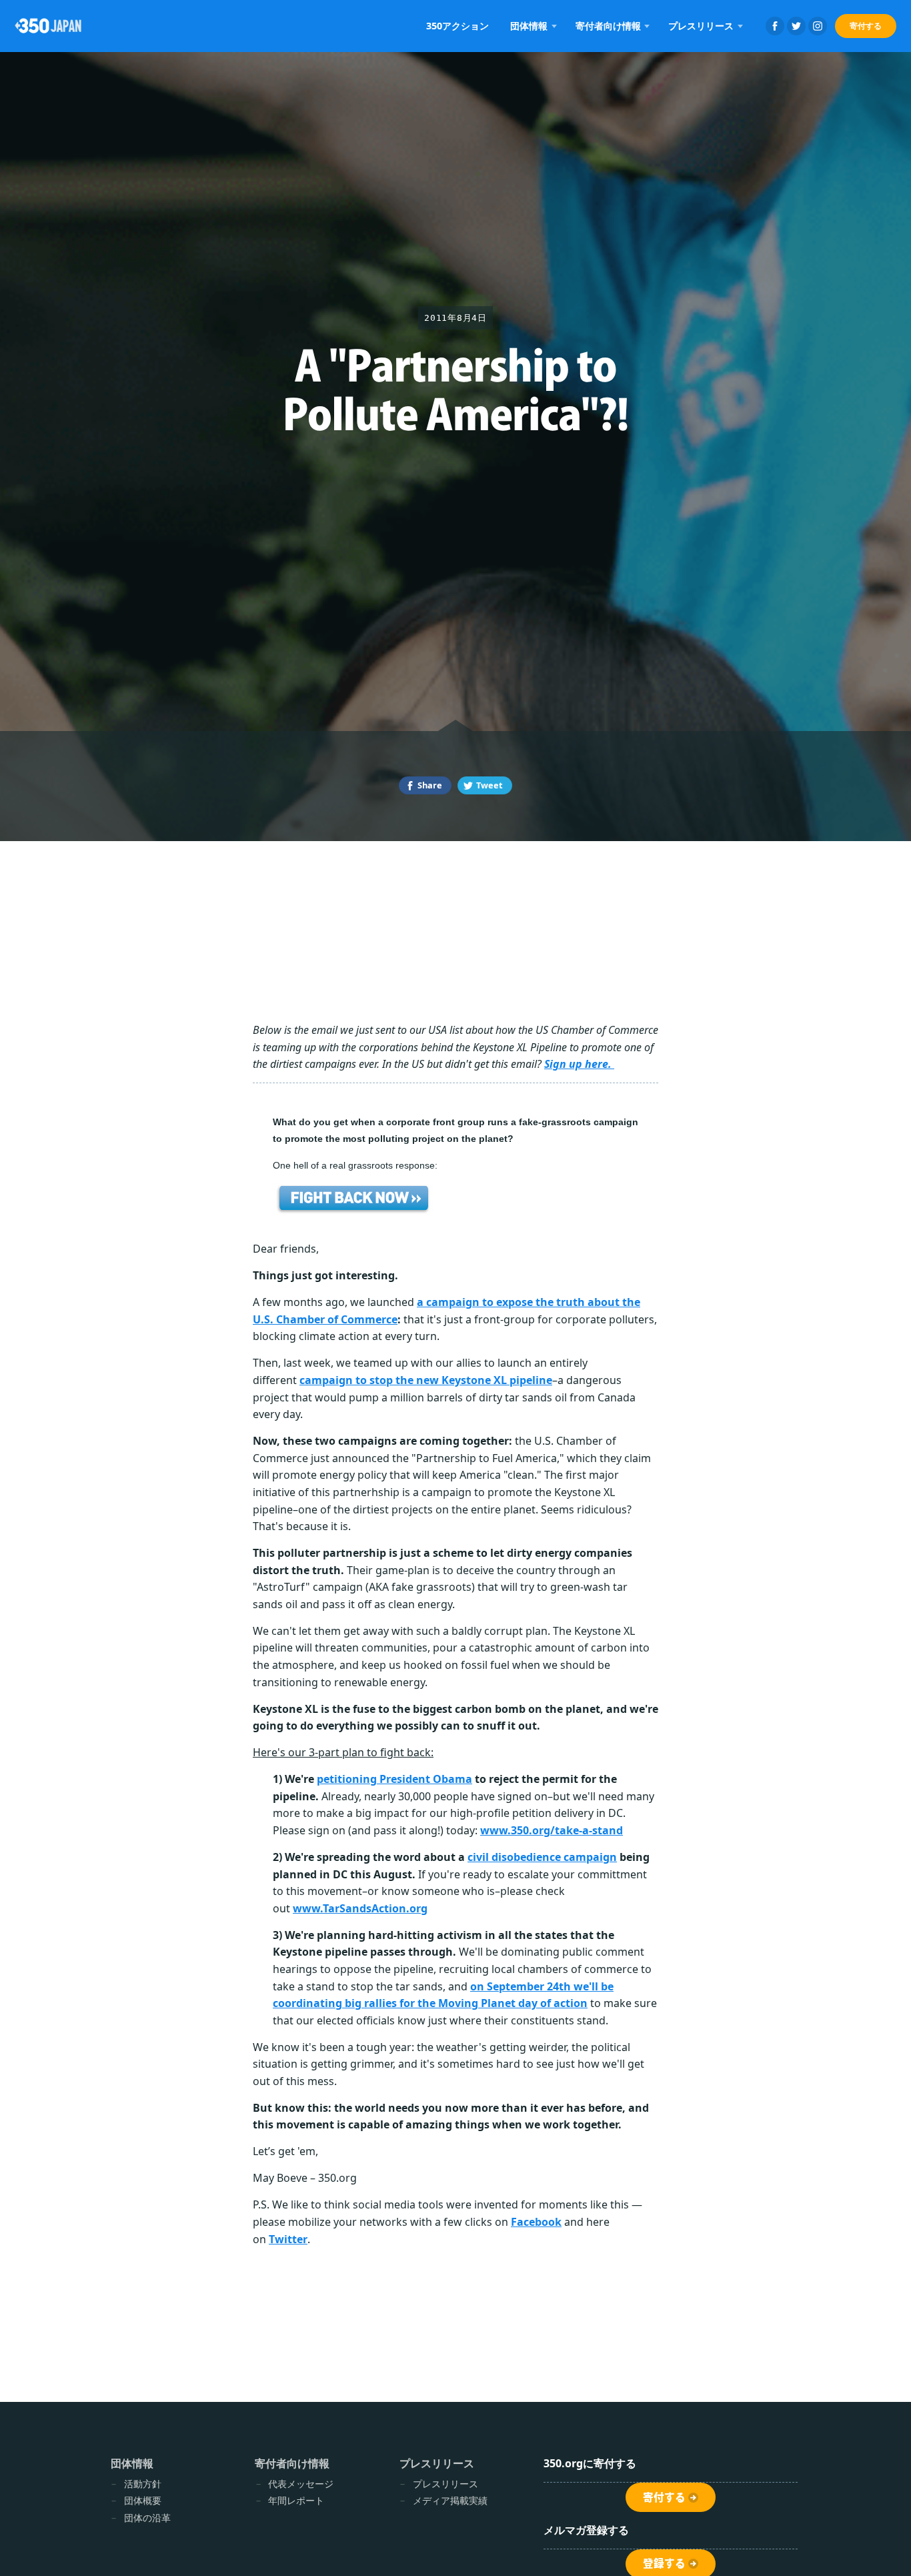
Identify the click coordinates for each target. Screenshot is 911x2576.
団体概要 (143, 2500)
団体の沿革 (147, 2518)
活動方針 (143, 2484)
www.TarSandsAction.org (360, 1908)
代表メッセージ (301, 2484)
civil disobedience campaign (542, 1857)
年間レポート (296, 2500)
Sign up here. (579, 1064)
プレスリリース (445, 2484)
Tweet (490, 785)
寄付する (866, 26)
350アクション (458, 26)
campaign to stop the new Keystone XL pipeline (426, 1380)
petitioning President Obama (394, 1779)
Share (430, 785)
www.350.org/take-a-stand (552, 1830)
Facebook (775, 26)
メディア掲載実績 (450, 2500)
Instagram (818, 26)
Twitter (796, 26)
